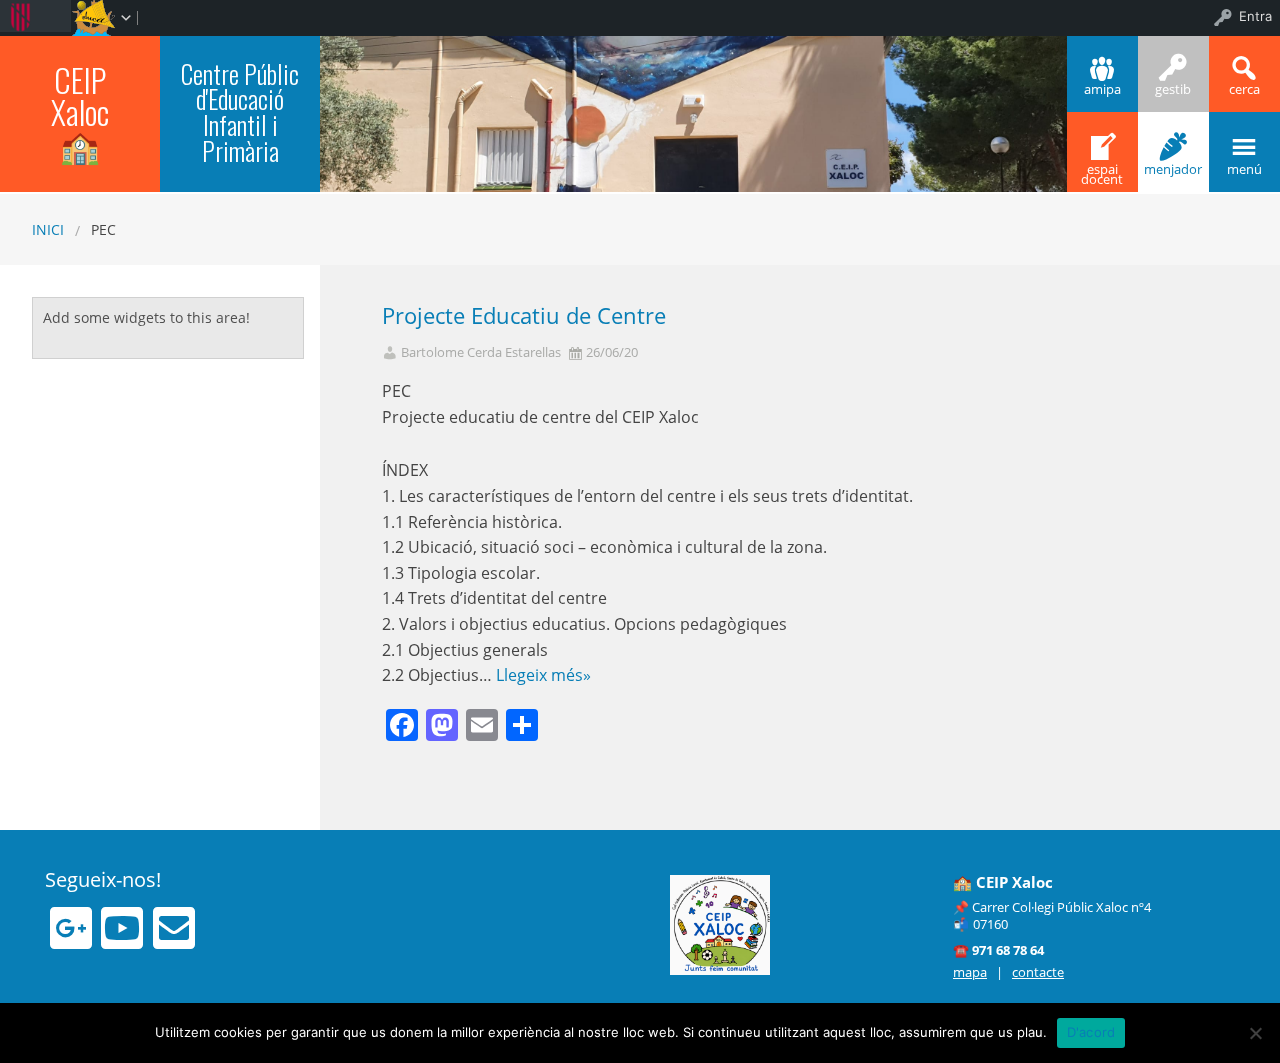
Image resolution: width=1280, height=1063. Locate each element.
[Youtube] (122, 928)
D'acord (1091, 1032)
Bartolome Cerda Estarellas (481, 352)
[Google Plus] (71, 928)
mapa (970, 972)
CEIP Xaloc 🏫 (80, 111)
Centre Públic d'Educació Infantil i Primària (240, 111)
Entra (1255, 16)
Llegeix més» (543, 675)
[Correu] (174, 928)
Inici (48, 229)
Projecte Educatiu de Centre (524, 315)
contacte (1038, 972)
